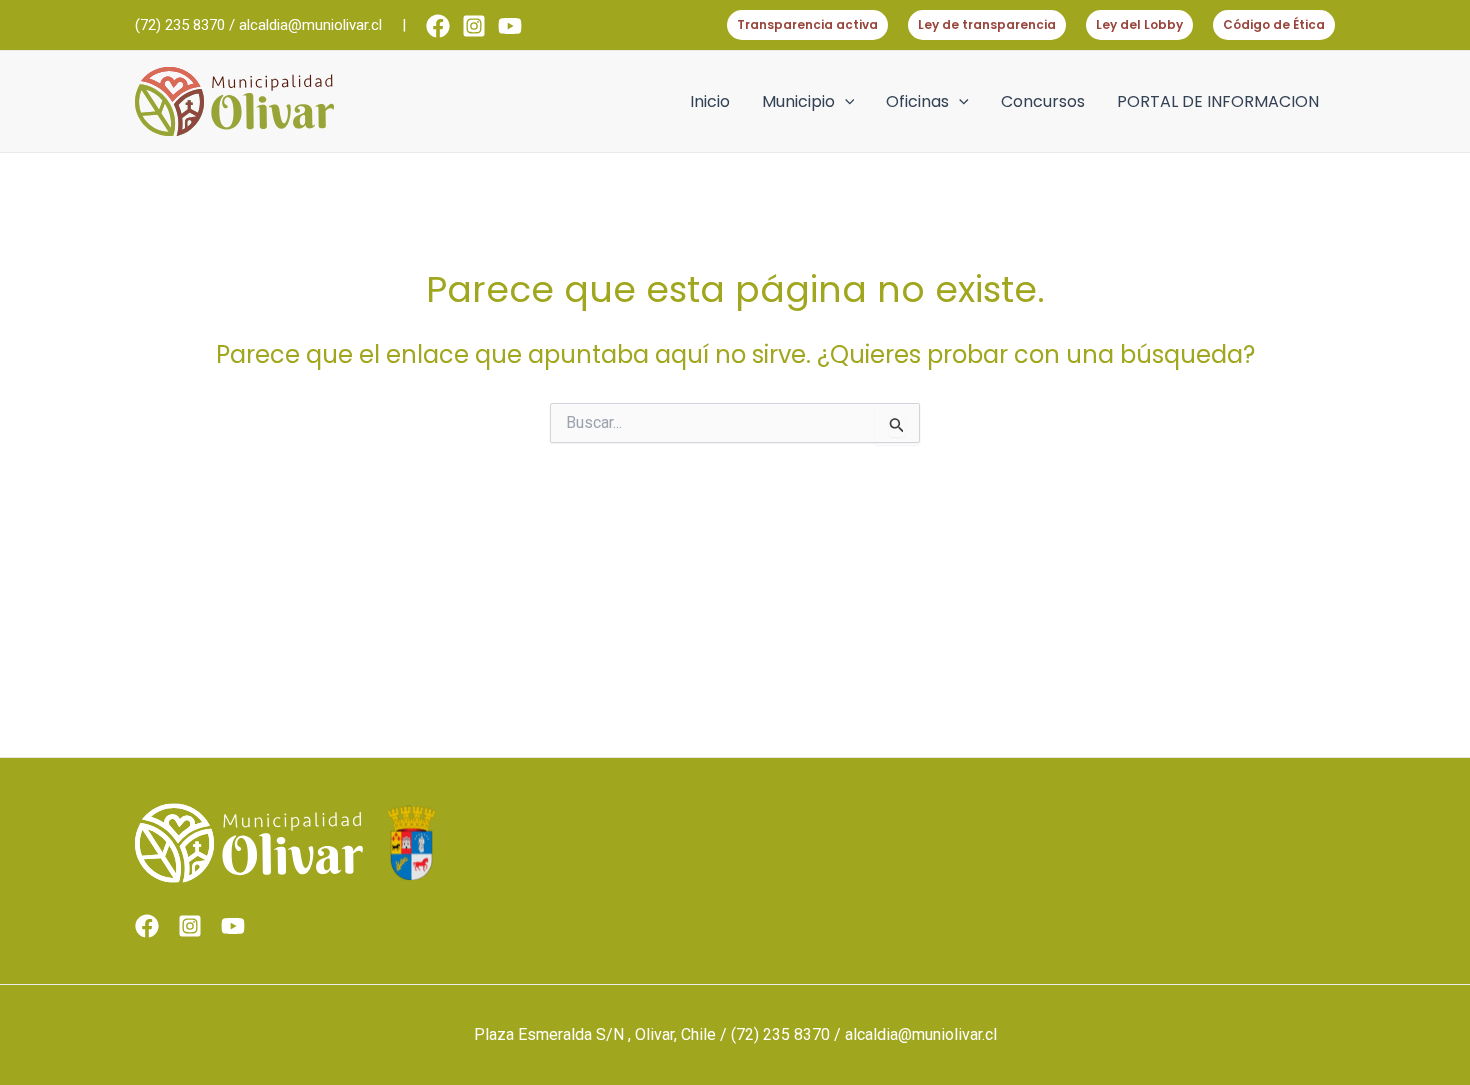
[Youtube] (510, 26)
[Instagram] (474, 26)
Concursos (1043, 101)
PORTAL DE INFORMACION (1218, 101)
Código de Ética (1274, 24)
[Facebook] (438, 26)
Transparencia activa (807, 24)
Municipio (798, 101)
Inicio (710, 101)
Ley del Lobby (1139, 24)
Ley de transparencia (987, 24)
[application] (845, 102)
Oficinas (917, 101)
